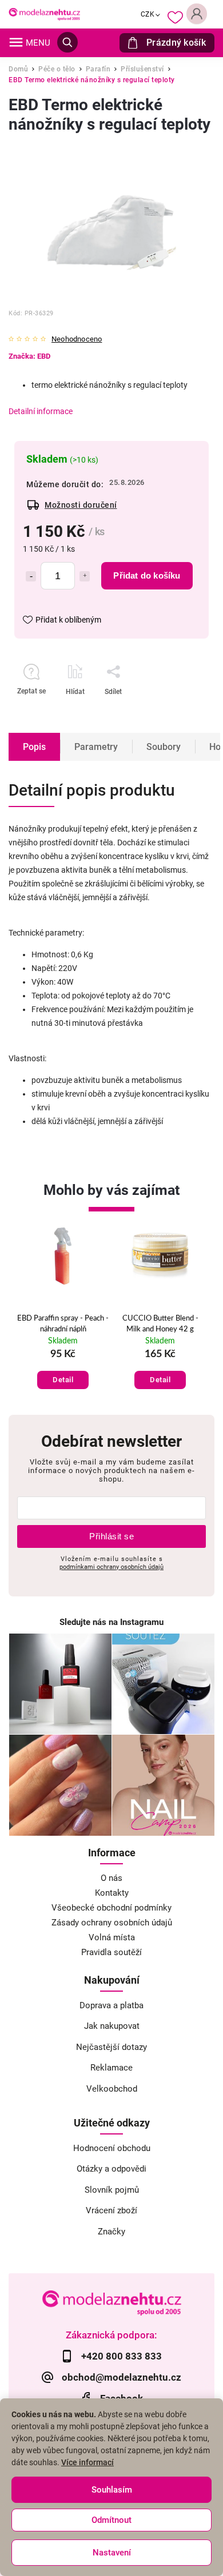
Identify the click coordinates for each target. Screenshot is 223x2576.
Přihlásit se (111, 1536)
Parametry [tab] (96, 747)
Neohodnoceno (77, 340)
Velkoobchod (112, 2089)
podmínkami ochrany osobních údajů (111, 1567)
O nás (111, 1878)
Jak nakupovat (112, 2026)
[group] (63, 1314)
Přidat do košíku (147, 575)
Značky (111, 2232)
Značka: (29, 356)
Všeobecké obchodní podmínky (111, 1908)
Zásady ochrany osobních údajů (112, 1923)
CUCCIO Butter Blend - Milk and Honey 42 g (160, 1324)
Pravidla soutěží (111, 1952)
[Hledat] (67, 42)
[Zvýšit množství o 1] (85, 576)
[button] (63, 1369)
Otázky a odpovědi (111, 2169)
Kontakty (112, 1893)
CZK (148, 14)
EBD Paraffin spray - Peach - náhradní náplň (63, 1324)
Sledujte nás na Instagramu (111, 1622)
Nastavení (112, 2553)
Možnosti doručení (81, 505)
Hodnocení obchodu (112, 2148)
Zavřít (171, 712)
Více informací (87, 2462)
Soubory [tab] (164, 747)
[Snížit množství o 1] (31, 576)
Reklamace (111, 2068)
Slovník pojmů (112, 2190)
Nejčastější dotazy (111, 2047)
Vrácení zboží (111, 2210)
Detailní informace (41, 411)
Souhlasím (112, 2490)
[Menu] (16, 42)
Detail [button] (63, 1380)
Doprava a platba (111, 2005)
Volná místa (112, 1937)
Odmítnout (111, 2520)
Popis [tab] (34, 747)
